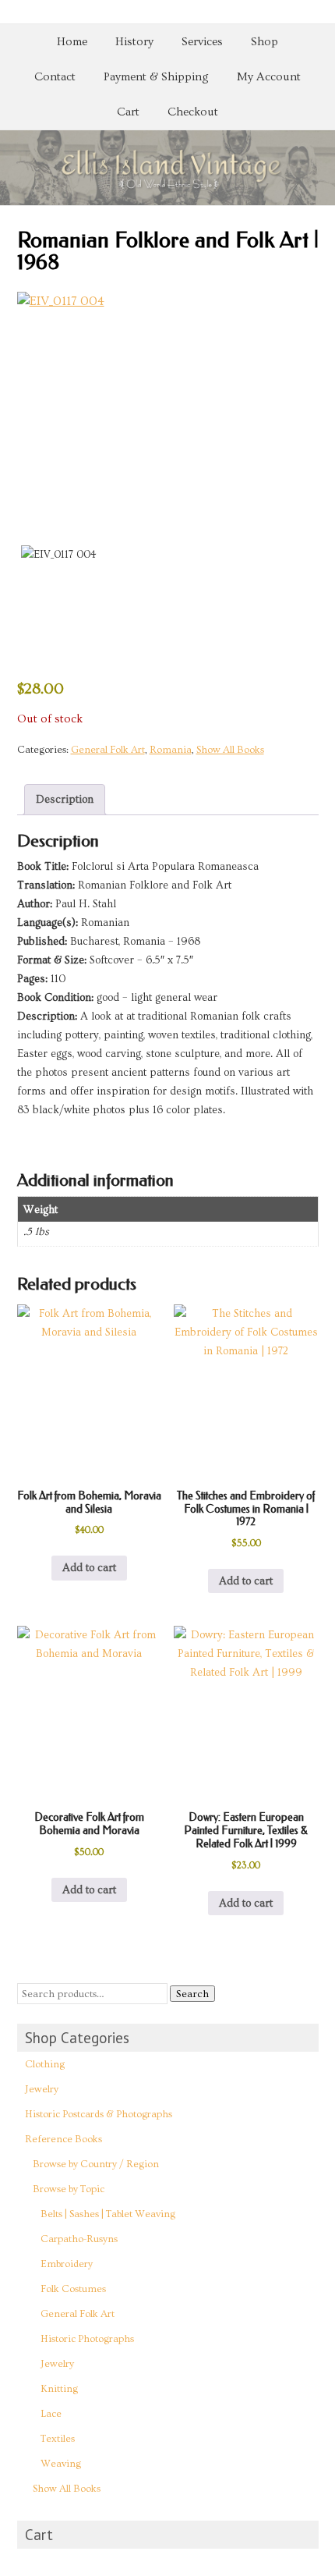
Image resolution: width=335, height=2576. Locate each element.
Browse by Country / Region (96, 2164)
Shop (264, 42)
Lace (51, 2414)
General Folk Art (108, 750)
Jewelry (42, 2089)
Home (72, 42)
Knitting (59, 2389)
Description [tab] (65, 800)
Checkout (193, 112)
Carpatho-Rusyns (79, 2239)
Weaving (61, 2464)
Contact (55, 77)
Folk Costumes (73, 2289)
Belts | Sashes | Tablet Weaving (108, 2214)
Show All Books (230, 750)
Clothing (45, 2064)
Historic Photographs (87, 2339)
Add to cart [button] (89, 1568)
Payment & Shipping (156, 77)
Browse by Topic (69, 2189)
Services (202, 42)
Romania (171, 750)
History (134, 42)
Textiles (58, 2439)
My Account (269, 77)
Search (192, 1994)
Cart (128, 112)
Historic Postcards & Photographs (99, 2114)
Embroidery (67, 2264)
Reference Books (63, 2139)
